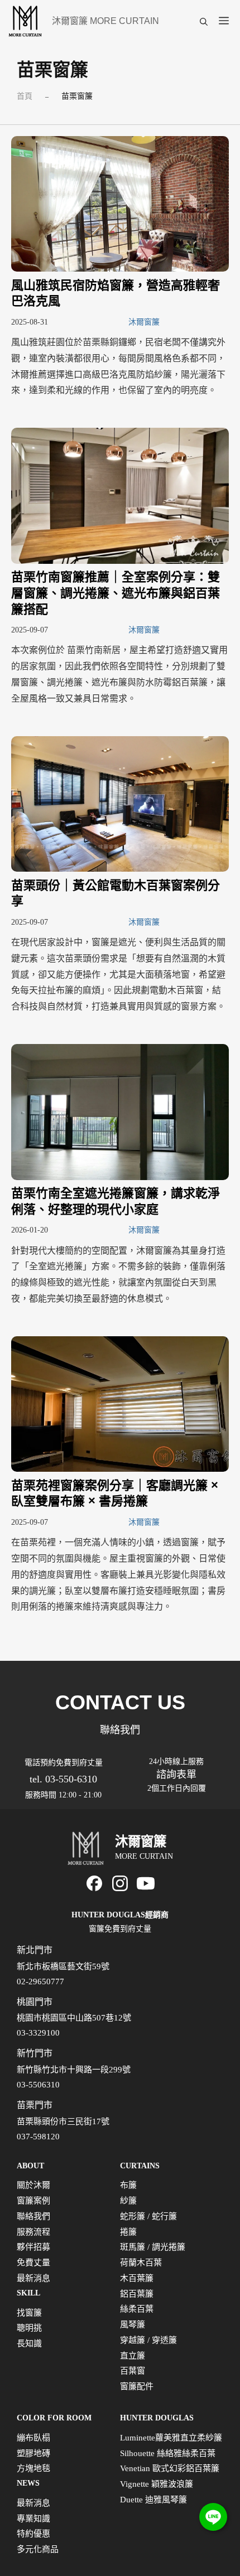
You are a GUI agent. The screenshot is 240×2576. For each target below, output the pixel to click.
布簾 (128, 2185)
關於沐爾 (33, 2185)
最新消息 (33, 2278)
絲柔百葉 (137, 2309)
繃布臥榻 (33, 2438)
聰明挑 (29, 2328)
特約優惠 (33, 2534)
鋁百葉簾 (137, 2294)
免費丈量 (33, 2263)
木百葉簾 (137, 2278)
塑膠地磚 (33, 2453)
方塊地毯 (33, 2468)
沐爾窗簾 (144, 322)
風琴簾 (133, 2324)
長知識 (29, 2343)
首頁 (25, 96)
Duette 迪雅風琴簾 (153, 2500)
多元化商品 (38, 2549)
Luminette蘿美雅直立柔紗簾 (171, 2438)
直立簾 (133, 2356)
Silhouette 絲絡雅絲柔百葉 (168, 2453)
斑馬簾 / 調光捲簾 (153, 2247)
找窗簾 (29, 2313)
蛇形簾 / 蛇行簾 (148, 2216)
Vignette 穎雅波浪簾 (157, 2484)
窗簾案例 (33, 2201)
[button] (204, 21)
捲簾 (128, 2232)
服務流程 (33, 2232)
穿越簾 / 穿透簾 (148, 2340)
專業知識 (33, 2519)
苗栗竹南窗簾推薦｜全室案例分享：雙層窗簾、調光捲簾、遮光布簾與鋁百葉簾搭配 (116, 593)
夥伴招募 (33, 2247)
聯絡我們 (33, 2216)
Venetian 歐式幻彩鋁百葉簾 (170, 2468)
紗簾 (128, 2201)
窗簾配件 (137, 2386)
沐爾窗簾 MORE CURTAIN (105, 21)
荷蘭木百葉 (141, 2263)
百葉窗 (133, 2371)
